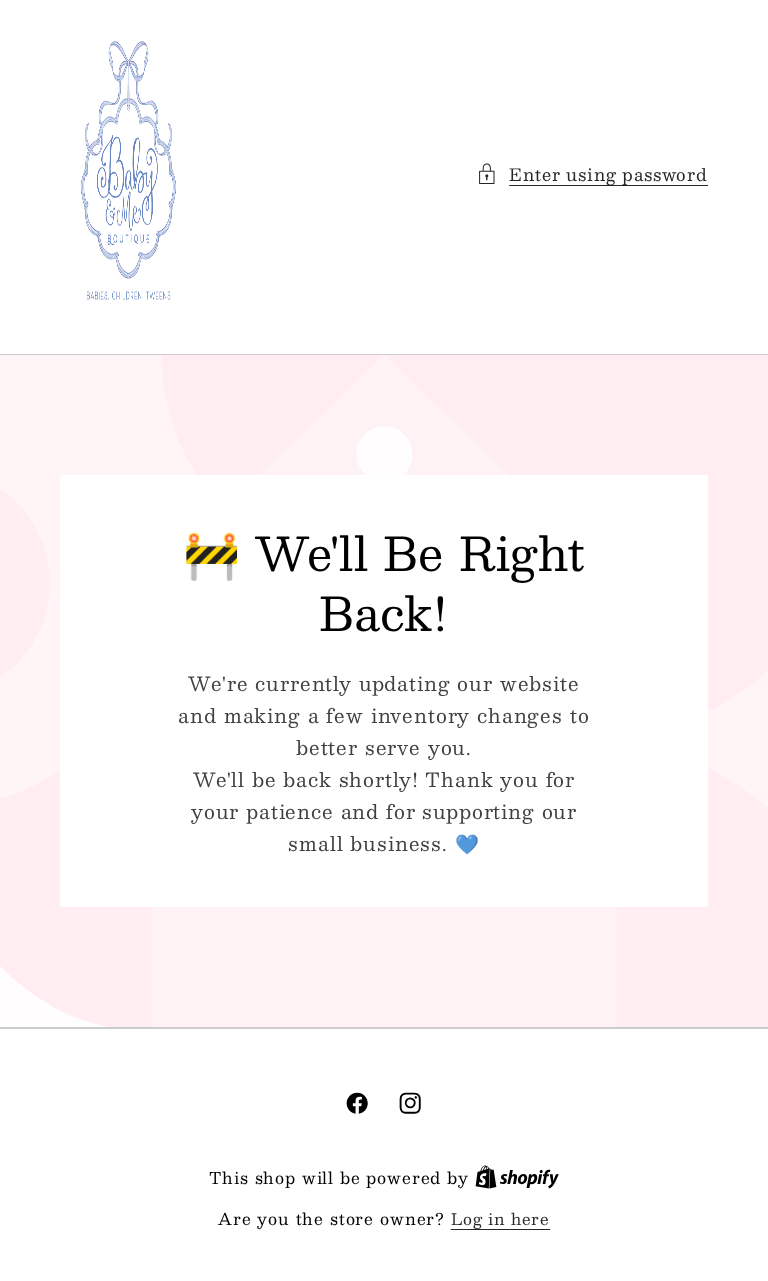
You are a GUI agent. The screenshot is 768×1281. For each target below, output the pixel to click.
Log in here (500, 1219)
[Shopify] (517, 1177)
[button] (592, 174)
